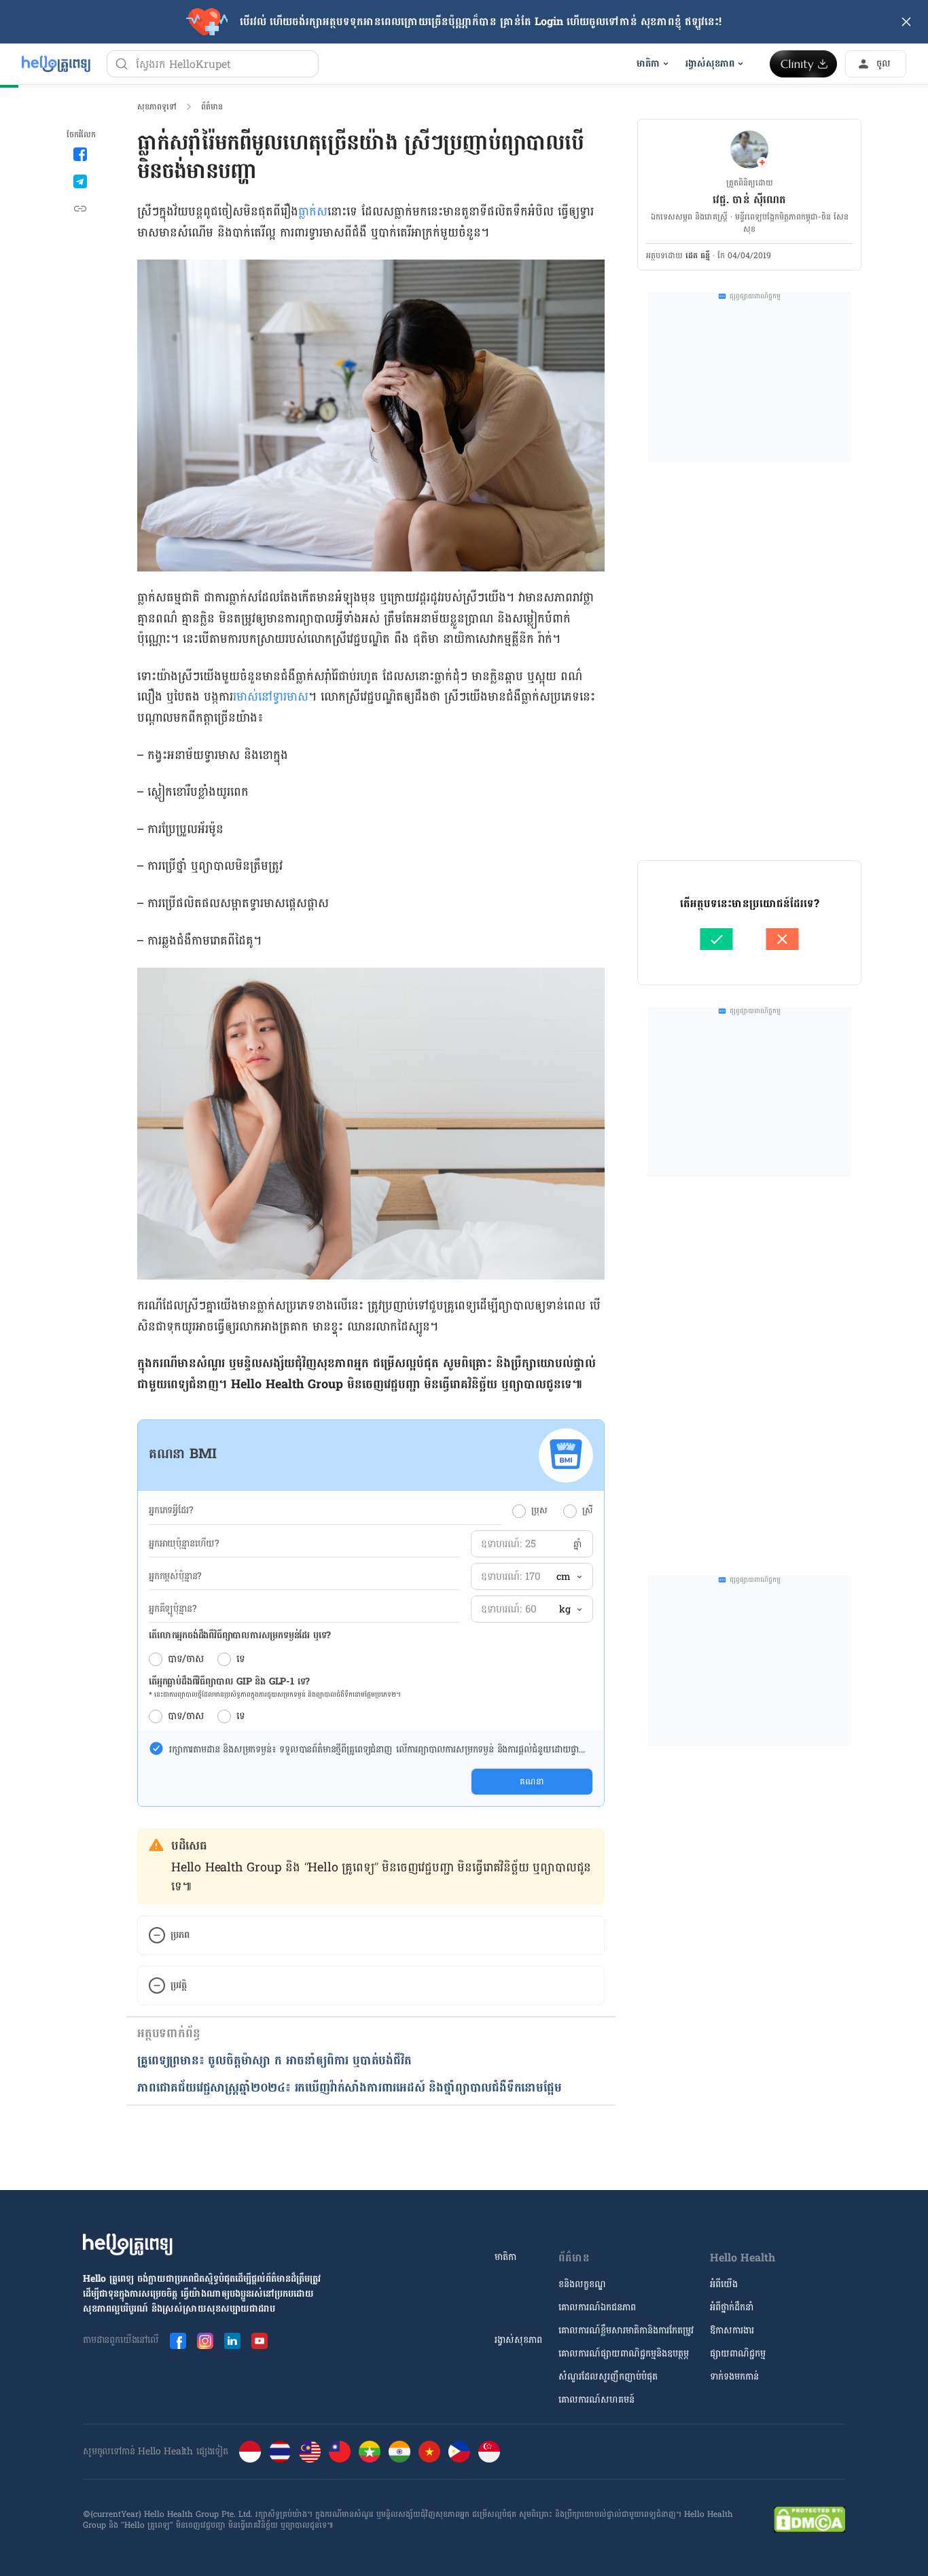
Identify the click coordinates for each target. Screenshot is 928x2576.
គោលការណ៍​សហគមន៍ (596, 2400)
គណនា (532, 1782)
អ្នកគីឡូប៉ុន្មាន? (173, 1609)
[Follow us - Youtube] (260, 2341)
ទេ (241, 1659)
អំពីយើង (724, 2284)
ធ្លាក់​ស (313, 212)
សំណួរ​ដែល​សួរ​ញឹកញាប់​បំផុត (608, 2377)
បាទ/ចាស (186, 1659)
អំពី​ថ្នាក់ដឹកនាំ (732, 2307)
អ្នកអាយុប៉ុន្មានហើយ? (184, 1544)
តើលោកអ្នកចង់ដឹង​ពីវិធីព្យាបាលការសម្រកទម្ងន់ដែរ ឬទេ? (240, 1636)
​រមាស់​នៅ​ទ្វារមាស (271, 697)
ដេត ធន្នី (698, 255)
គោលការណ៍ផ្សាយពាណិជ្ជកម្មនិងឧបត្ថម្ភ (624, 2353)
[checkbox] (156, 1748)
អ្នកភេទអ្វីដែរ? (171, 1511)
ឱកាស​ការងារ (732, 2330)
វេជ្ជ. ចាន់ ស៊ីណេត (749, 199)
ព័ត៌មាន (212, 107)
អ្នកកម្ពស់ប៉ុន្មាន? (175, 1576)
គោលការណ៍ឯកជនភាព (597, 2307)
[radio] (519, 1511)
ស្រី (588, 1511)
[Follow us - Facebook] (178, 2341)
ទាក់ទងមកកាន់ (734, 2377)
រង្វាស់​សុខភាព (518, 2340)
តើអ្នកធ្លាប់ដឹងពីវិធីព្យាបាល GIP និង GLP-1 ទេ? (229, 1681)
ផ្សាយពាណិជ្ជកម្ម (738, 2353)
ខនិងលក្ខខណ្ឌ (582, 2284)
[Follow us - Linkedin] (232, 2341)
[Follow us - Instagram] (205, 2341)
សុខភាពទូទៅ (157, 107)
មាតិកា (505, 2257)
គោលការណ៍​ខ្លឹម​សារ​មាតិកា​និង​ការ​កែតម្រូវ (626, 2330)
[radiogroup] (553, 1511)
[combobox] (569, 1577)
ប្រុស (539, 1511)
